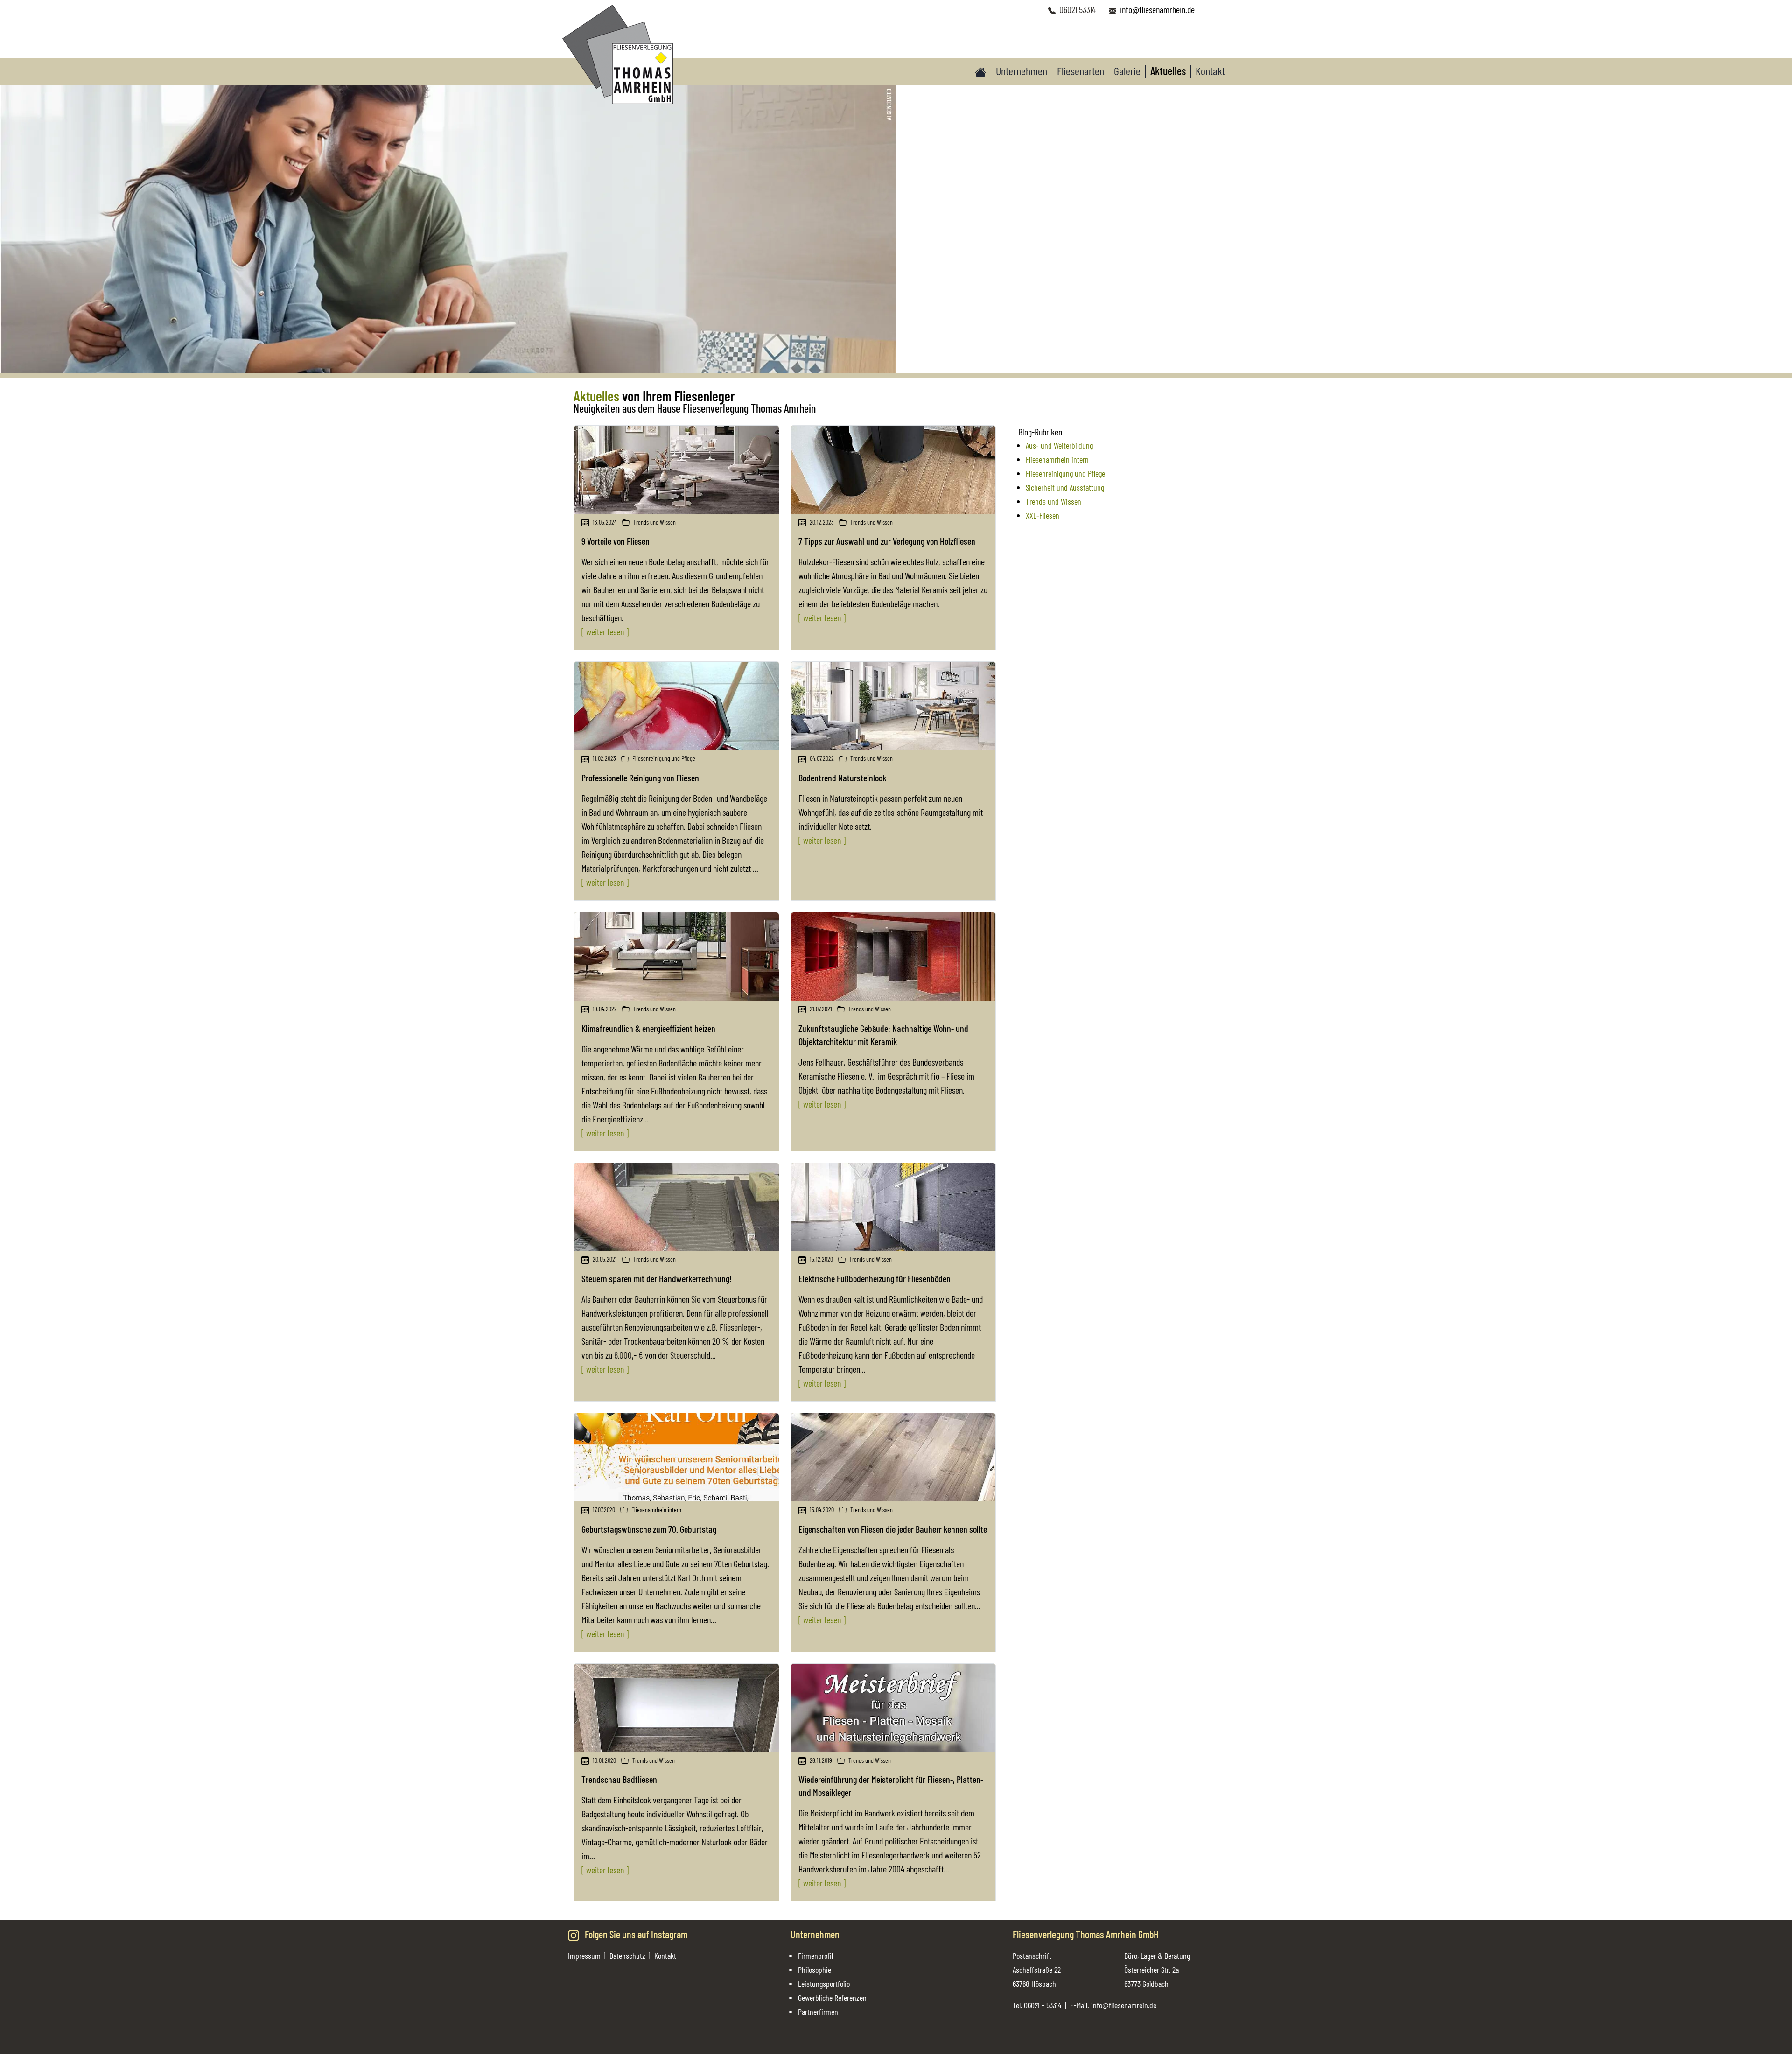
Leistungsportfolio (824, 1984)
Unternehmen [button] (1022, 71)
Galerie (1127, 71)
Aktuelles (1168, 71)
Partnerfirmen (818, 2012)
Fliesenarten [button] (1081, 71)
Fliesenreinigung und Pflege (1065, 473)
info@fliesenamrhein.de (1157, 9)
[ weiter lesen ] (605, 631)
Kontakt (1210, 71)
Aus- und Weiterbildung (1059, 445)
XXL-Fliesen (1043, 515)
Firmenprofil (815, 1956)
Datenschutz (627, 1956)
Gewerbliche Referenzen (832, 1998)
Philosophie (815, 1970)
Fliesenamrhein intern (1057, 459)
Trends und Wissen (1053, 501)
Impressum (584, 1956)
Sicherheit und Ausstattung (1065, 487)
